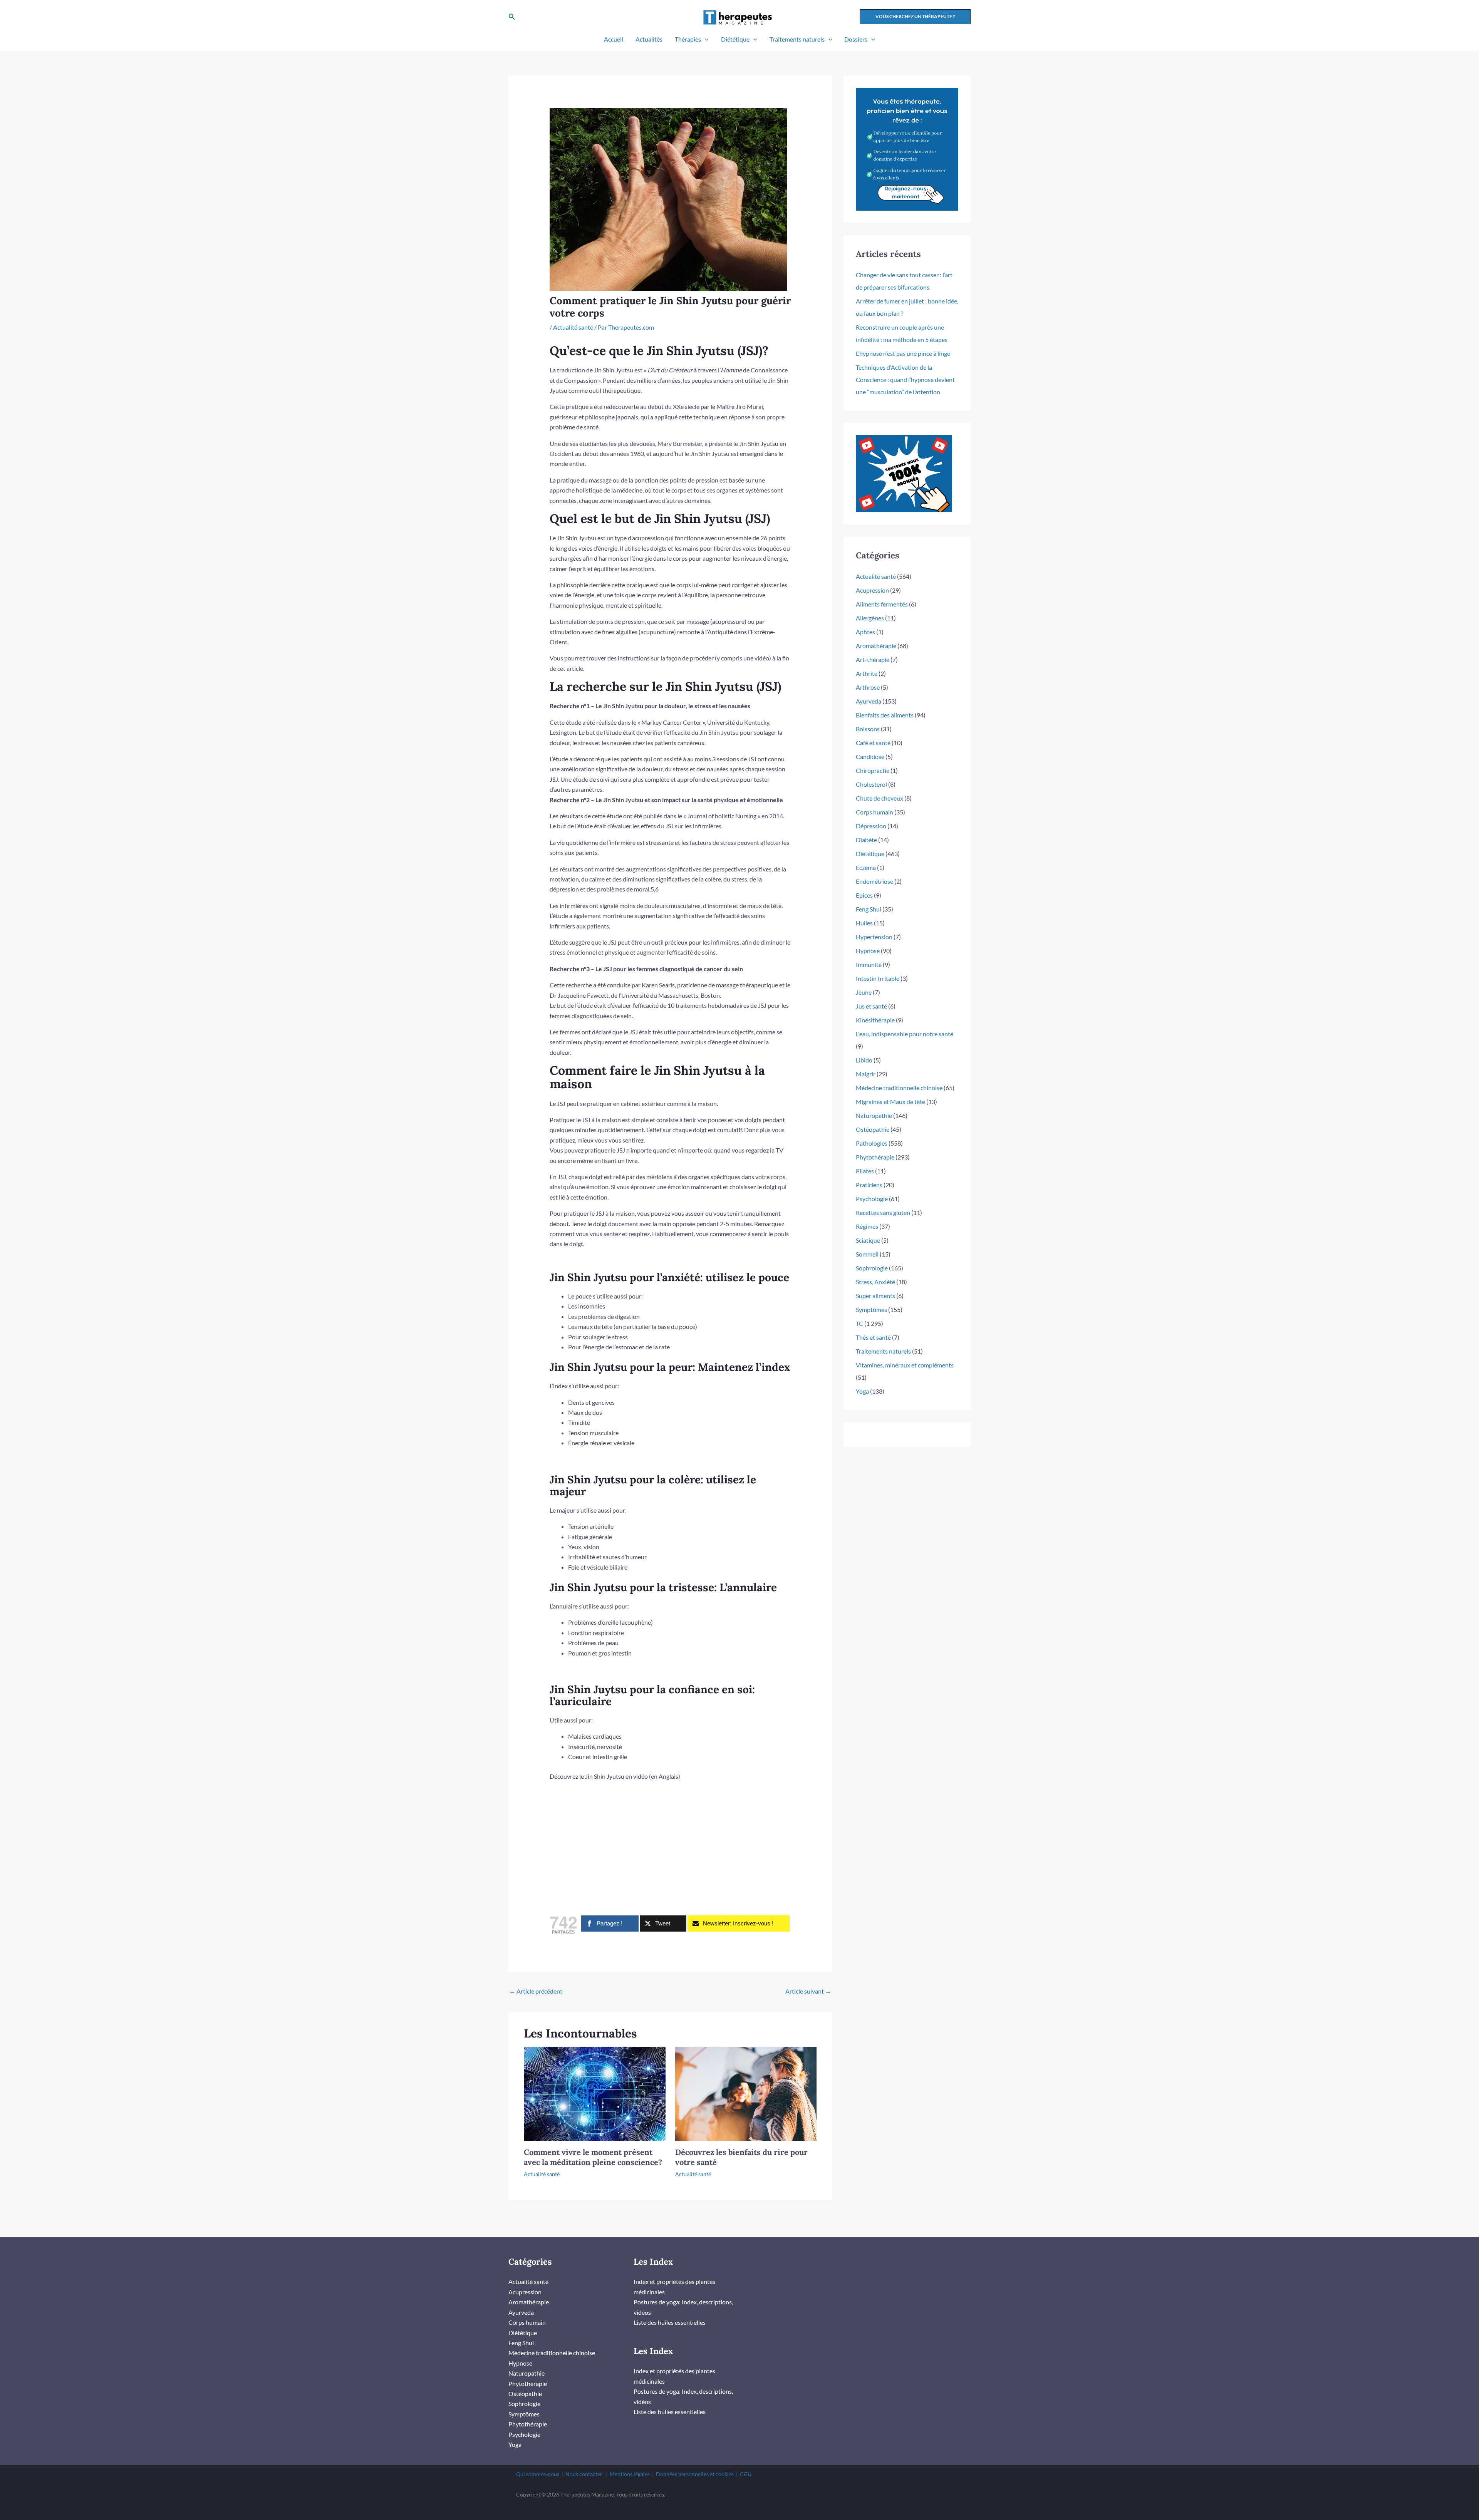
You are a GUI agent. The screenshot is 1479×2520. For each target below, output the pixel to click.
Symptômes (871, 1309)
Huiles (864, 923)
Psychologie (872, 1199)
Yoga (862, 1391)
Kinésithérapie (875, 1020)
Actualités (649, 39)
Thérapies (688, 39)
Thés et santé (873, 1337)
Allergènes (870, 618)
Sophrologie (872, 1268)
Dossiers (856, 39)
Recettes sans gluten (883, 1212)
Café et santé (873, 743)
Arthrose (868, 687)
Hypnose (868, 951)
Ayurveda (869, 701)
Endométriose (874, 881)
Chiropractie (873, 770)
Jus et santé (871, 1006)
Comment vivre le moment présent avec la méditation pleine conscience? (593, 2157)
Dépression (871, 826)
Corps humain (874, 812)
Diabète (866, 840)
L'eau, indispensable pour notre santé (905, 1034)
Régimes (867, 1226)
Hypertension (874, 937)
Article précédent (536, 1991)
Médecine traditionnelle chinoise (899, 1088)
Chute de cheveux (880, 798)
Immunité (869, 964)
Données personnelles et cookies (695, 2474)
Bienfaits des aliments (885, 715)
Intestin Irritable (878, 978)
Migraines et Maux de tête (890, 1102)
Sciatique (868, 1240)
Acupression (872, 590)
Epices (864, 895)
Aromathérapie (876, 646)
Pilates (865, 1171)
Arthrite (867, 673)
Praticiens (869, 1185)
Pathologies (872, 1143)
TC (859, 1323)
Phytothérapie (875, 1157)
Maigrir (866, 1074)
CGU (746, 2474)
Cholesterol (871, 784)
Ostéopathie (873, 1129)
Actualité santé (573, 327)
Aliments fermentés (882, 604)
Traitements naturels (797, 39)
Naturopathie (874, 1115)
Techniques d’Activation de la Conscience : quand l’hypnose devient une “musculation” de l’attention (905, 380)
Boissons (868, 729)
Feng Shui (869, 909)
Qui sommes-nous (538, 2474)
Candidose (870, 757)
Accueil (614, 39)
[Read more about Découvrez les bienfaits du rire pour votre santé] (746, 2093)
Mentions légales (630, 2474)
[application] (705, 39)
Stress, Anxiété (875, 1282)
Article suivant (808, 1991)
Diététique (735, 39)
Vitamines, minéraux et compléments (905, 1365)
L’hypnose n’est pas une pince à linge (903, 353)
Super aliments (875, 1296)
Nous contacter (584, 2474)
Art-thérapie (873, 659)
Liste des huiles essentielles (670, 2322)
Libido (864, 1060)
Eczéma (866, 867)
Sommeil (867, 1254)
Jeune (864, 992)
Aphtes (865, 632)
